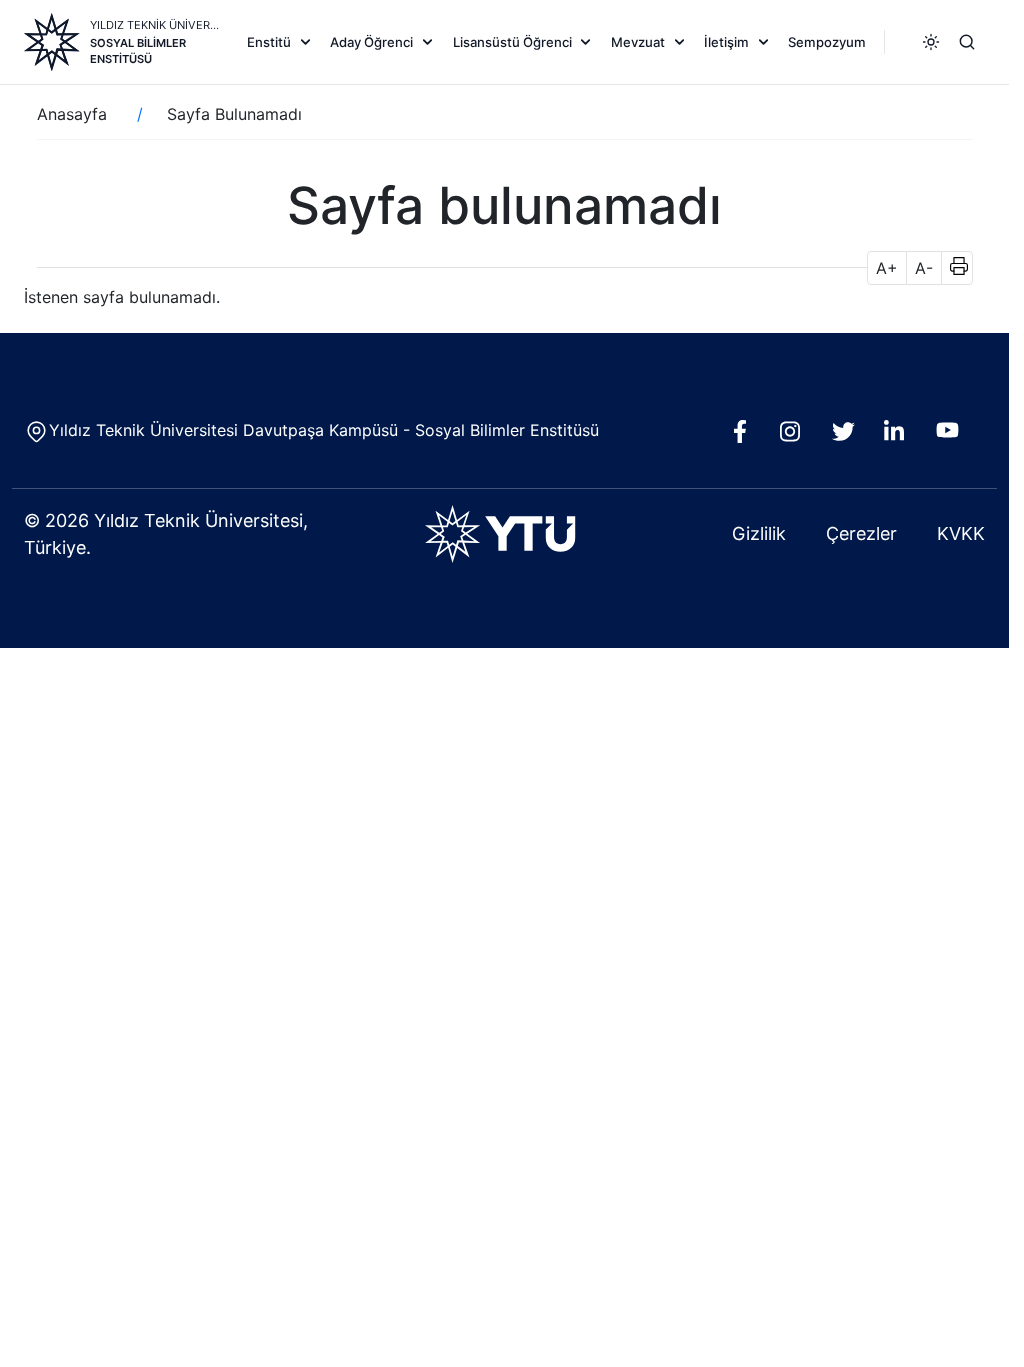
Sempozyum (827, 42)
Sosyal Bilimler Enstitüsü (138, 51)
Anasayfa (72, 114)
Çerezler (861, 533)
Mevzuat (638, 42)
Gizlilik (759, 533)
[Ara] (967, 42)
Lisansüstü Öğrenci (512, 42)
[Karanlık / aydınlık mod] (931, 42)
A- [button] (924, 268)
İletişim (726, 42)
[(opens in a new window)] (744, 437)
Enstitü (269, 42)
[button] (952, 268)
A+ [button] (887, 268)
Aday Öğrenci (371, 42)
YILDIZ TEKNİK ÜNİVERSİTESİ (155, 25)
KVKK (961, 533)
